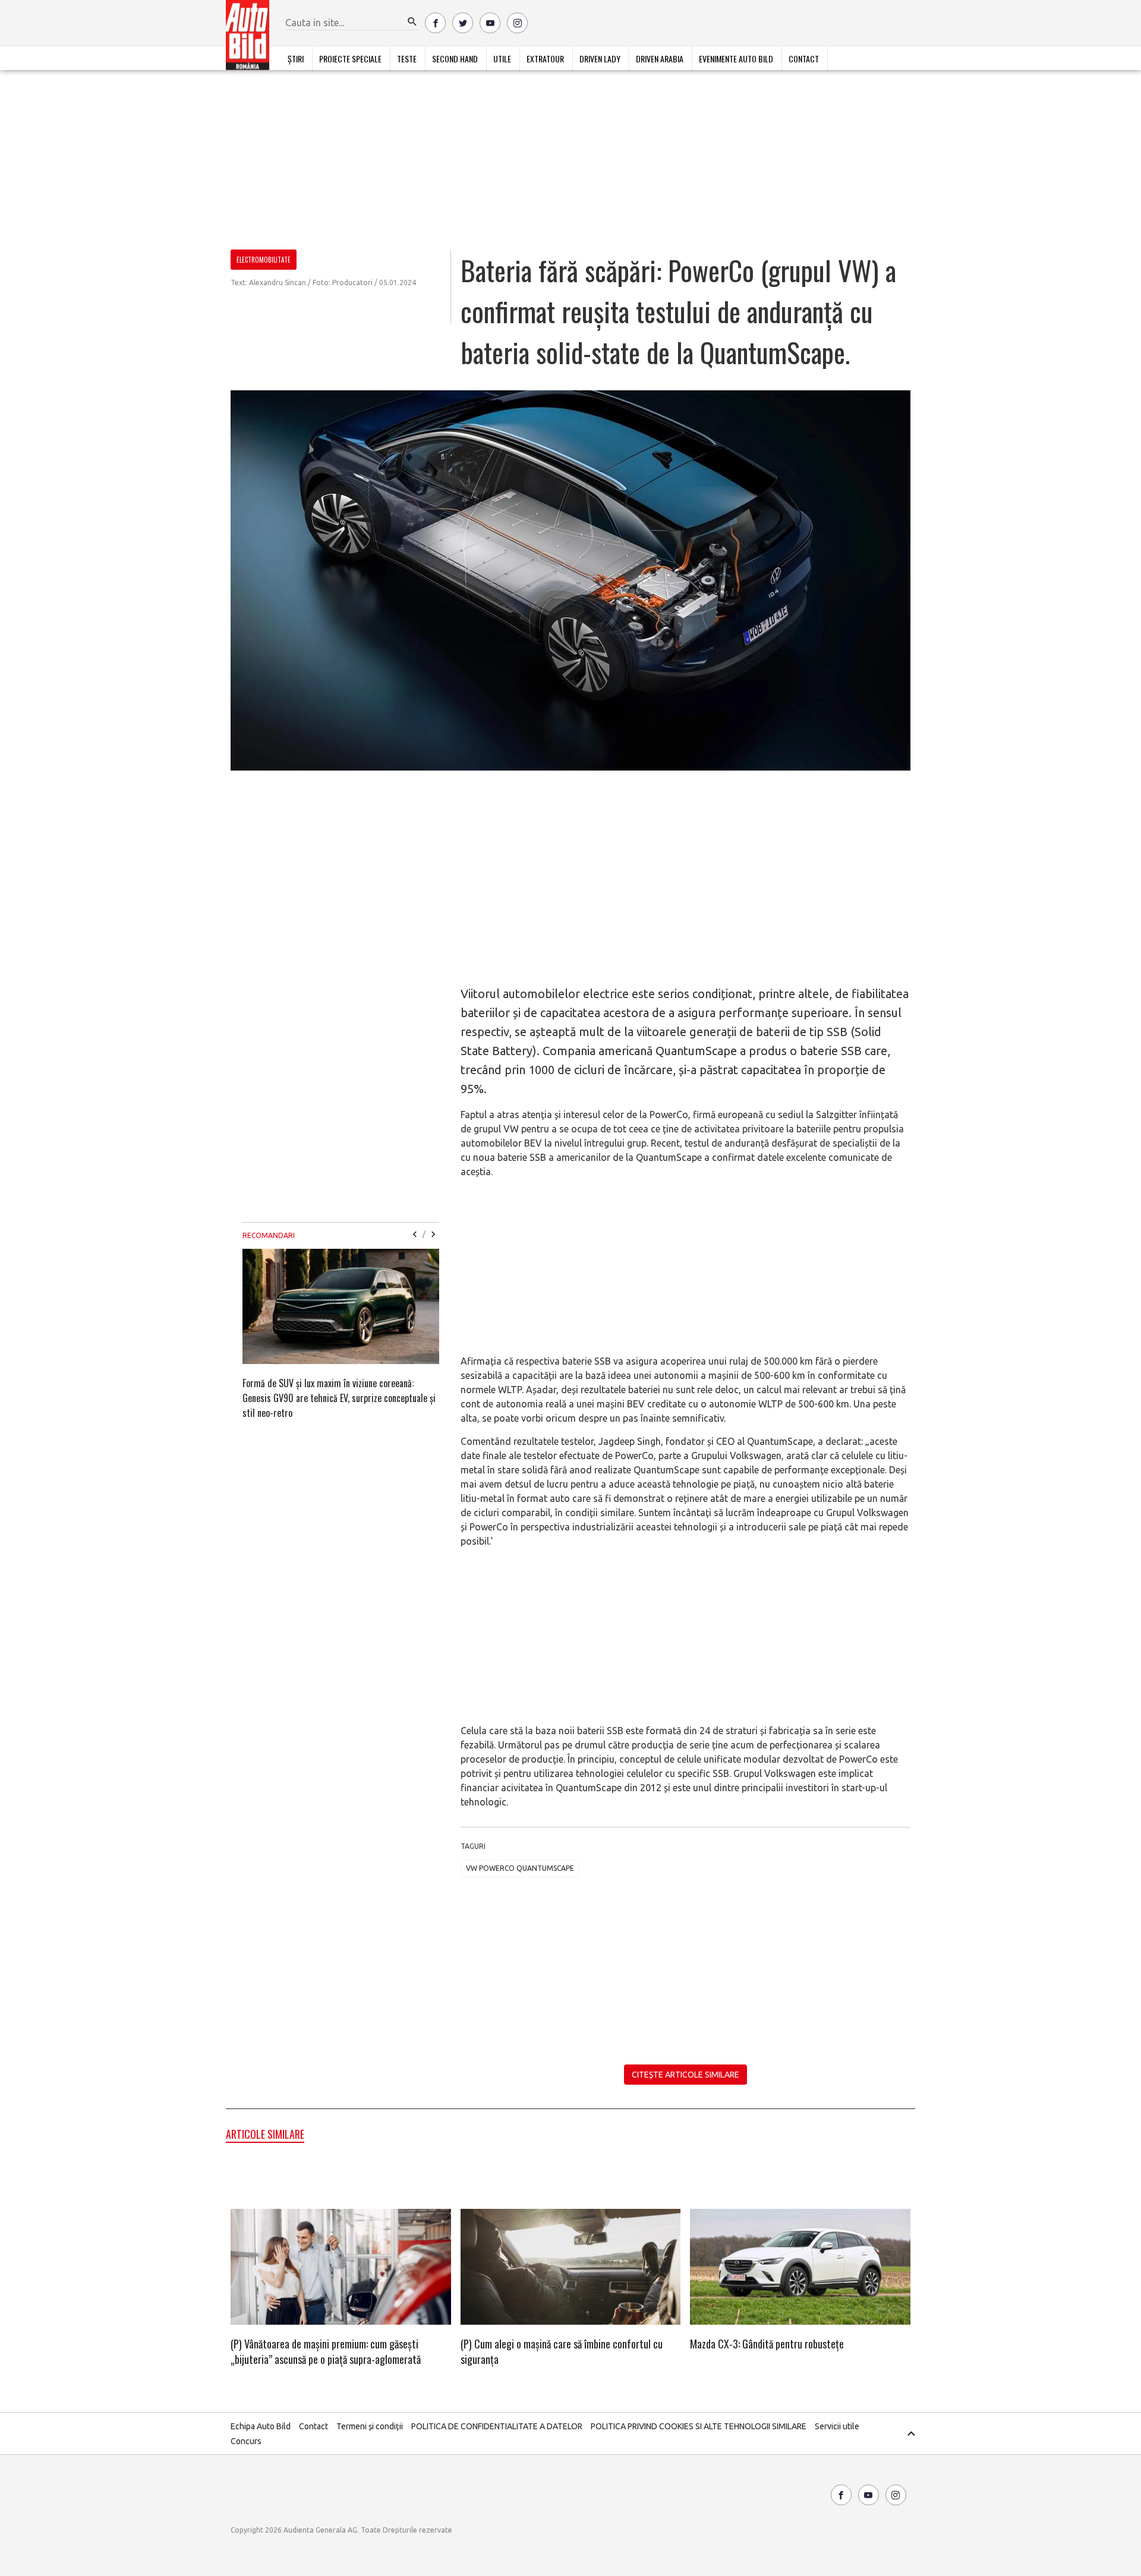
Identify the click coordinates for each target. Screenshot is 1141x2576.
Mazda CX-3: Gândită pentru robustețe (767, 2344)
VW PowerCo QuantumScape (520, 1868)
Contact (804, 59)
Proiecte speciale (350, 59)
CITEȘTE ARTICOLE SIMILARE (685, 2075)
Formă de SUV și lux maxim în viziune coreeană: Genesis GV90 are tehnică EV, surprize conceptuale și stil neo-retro (339, 1398)
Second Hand (455, 59)
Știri (296, 59)
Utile (502, 59)
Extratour (545, 59)
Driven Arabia (660, 59)
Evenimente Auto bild (736, 59)
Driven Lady (600, 59)
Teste (407, 59)
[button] (412, 22)
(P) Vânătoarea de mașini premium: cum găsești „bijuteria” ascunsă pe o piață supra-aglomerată (326, 2351)
